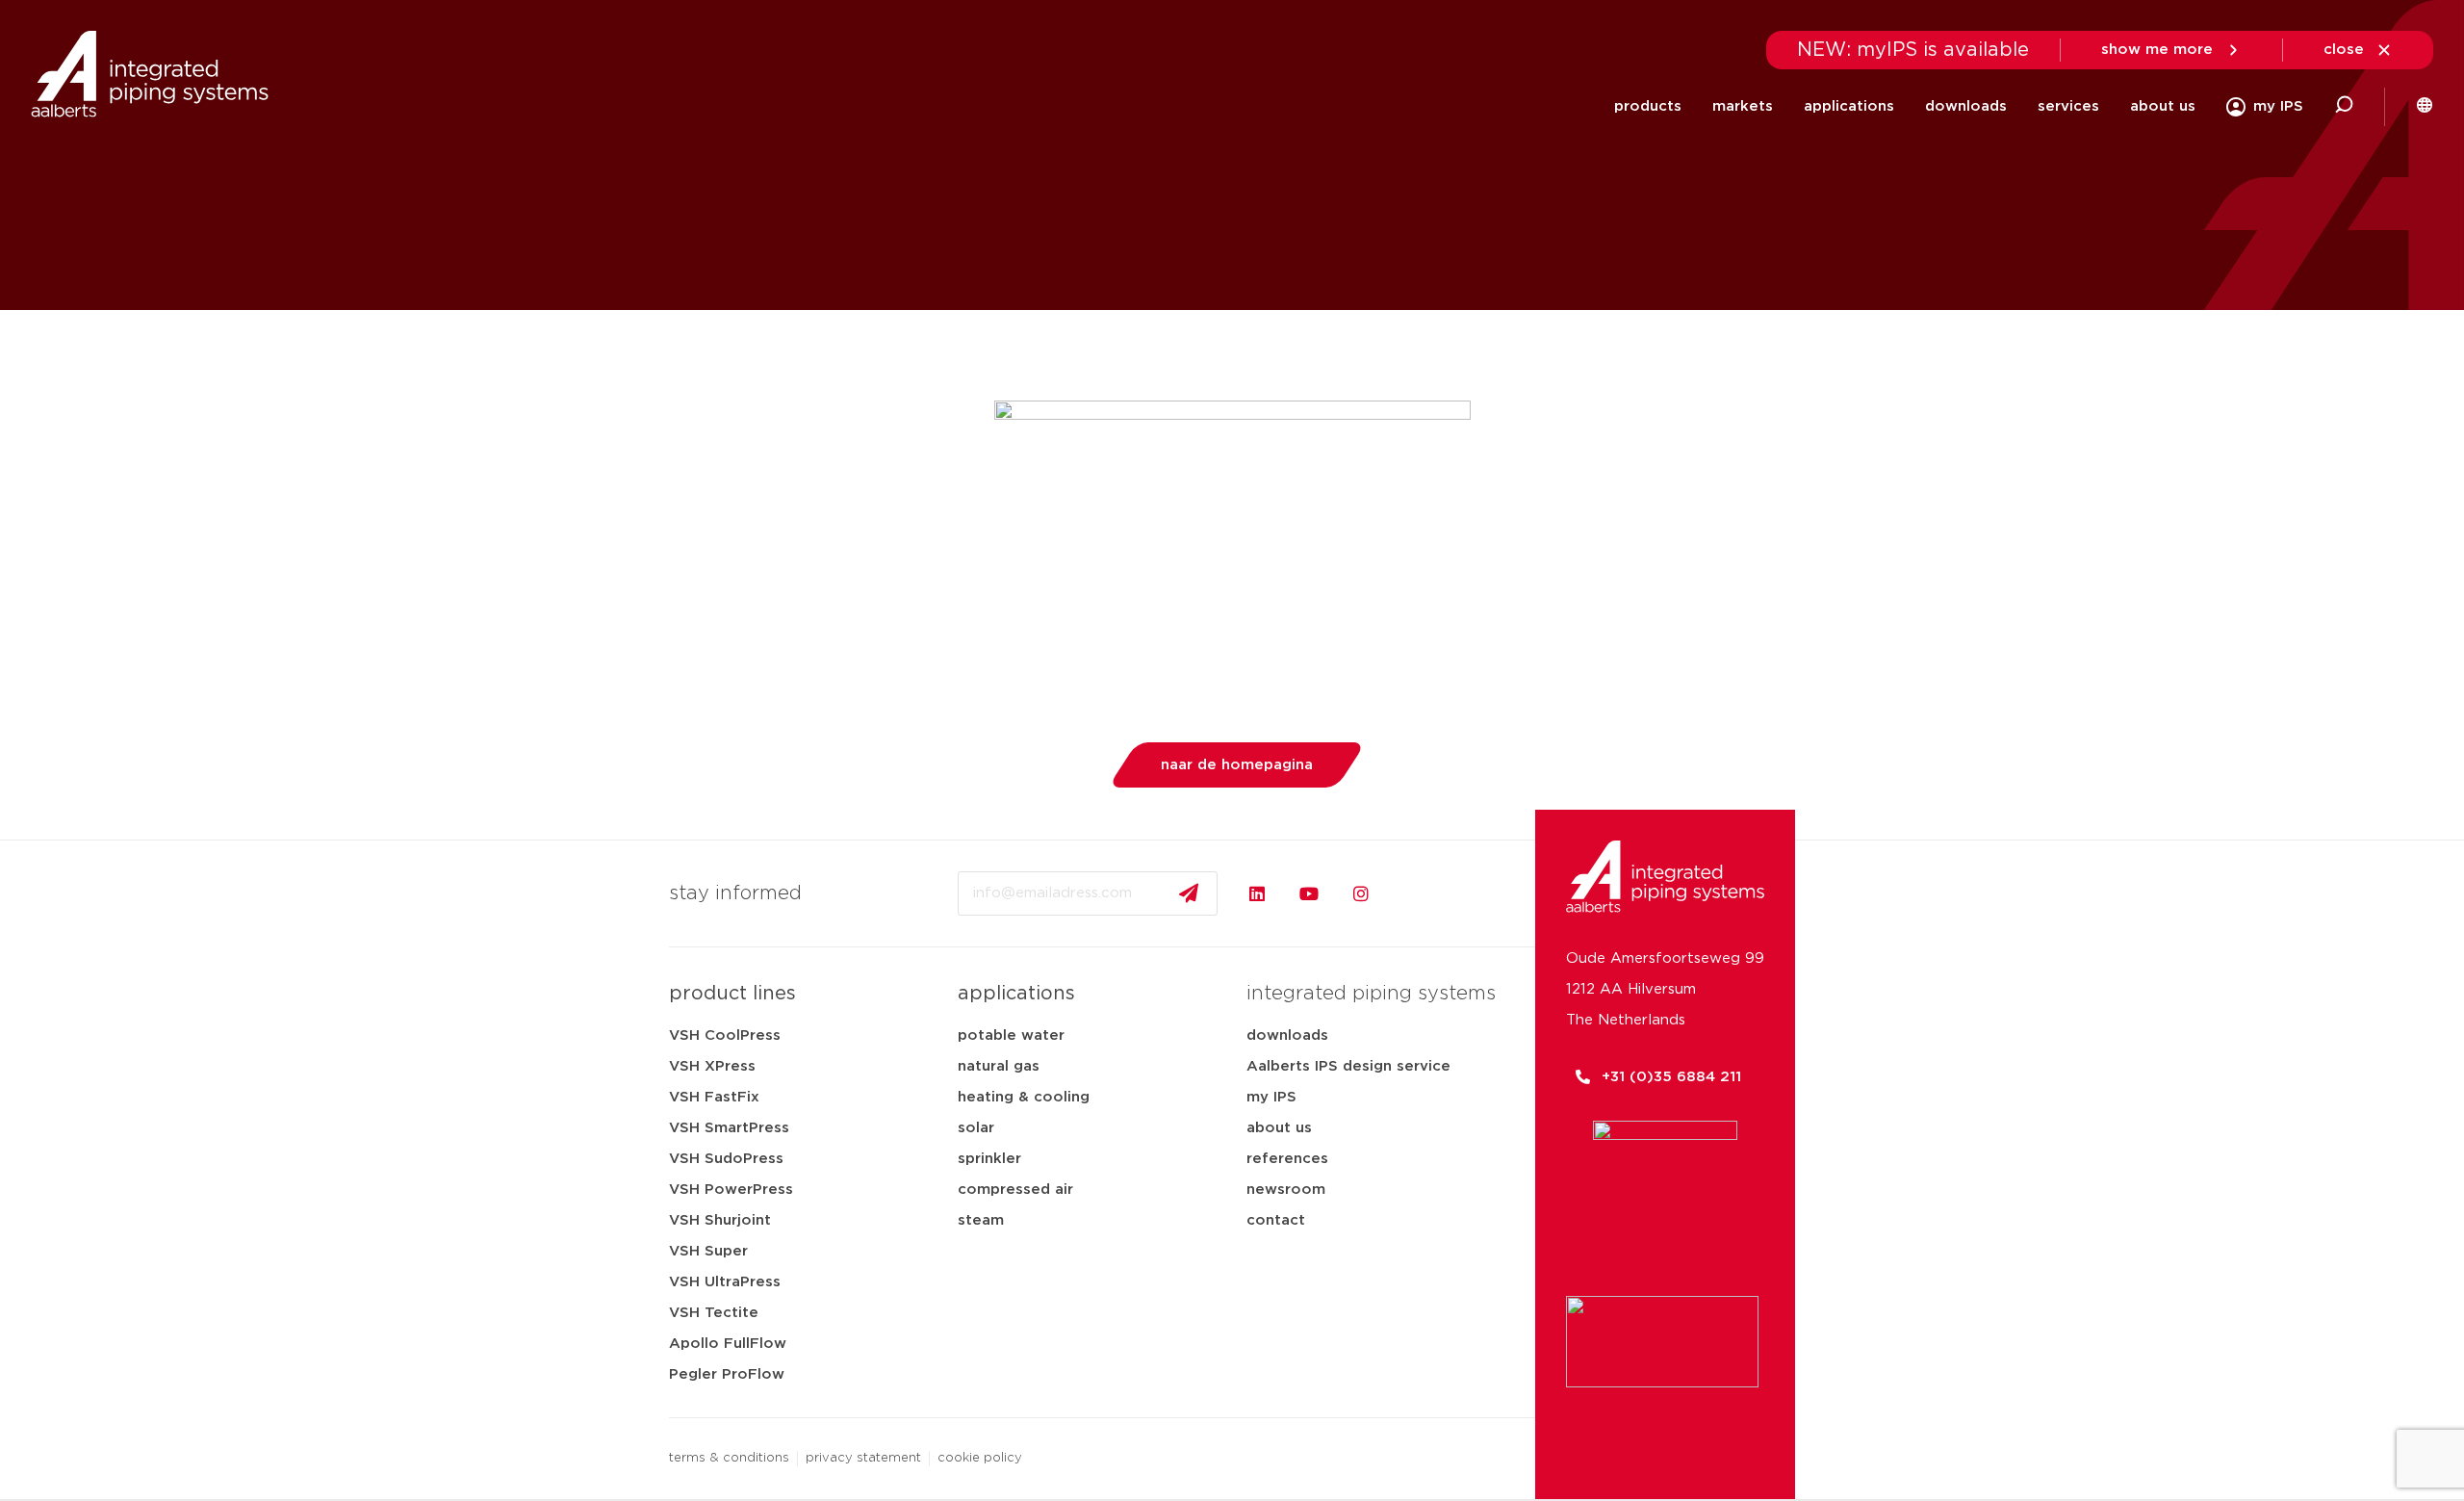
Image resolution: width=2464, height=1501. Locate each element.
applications (1849, 106)
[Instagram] (1361, 893)
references (1287, 1159)
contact (1276, 1220)
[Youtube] (1309, 893)
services (2068, 106)
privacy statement (863, 1458)
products (1648, 106)
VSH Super (708, 1251)
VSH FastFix (714, 1097)
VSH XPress (712, 1066)
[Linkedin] (1257, 893)
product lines (732, 994)
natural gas (999, 1066)
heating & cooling (1024, 1097)
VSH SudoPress (726, 1159)
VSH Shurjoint (720, 1220)
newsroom (1286, 1190)
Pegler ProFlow (727, 1374)
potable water (1011, 1035)
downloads (1966, 106)
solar (976, 1128)
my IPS (1271, 1097)
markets (1743, 106)
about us (2163, 106)
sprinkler (989, 1159)
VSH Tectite (714, 1313)
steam (981, 1220)
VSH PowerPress (731, 1190)
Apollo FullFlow (728, 1344)
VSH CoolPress (725, 1035)
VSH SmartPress (729, 1128)
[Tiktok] (1413, 893)
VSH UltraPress (725, 1282)
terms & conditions (729, 1458)
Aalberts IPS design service (1348, 1066)
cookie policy (980, 1458)
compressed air (1015, 1190)
